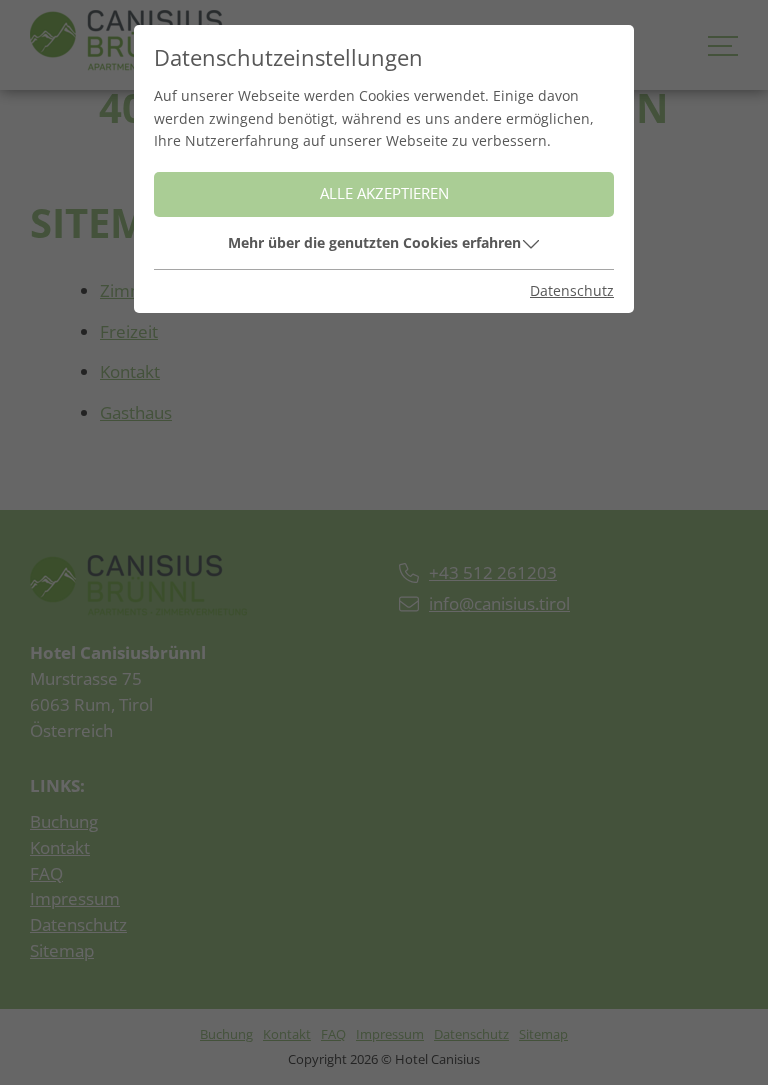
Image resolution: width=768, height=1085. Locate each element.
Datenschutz (572, 290)
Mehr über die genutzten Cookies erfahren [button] (374, 242)
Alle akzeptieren (384, 193)
